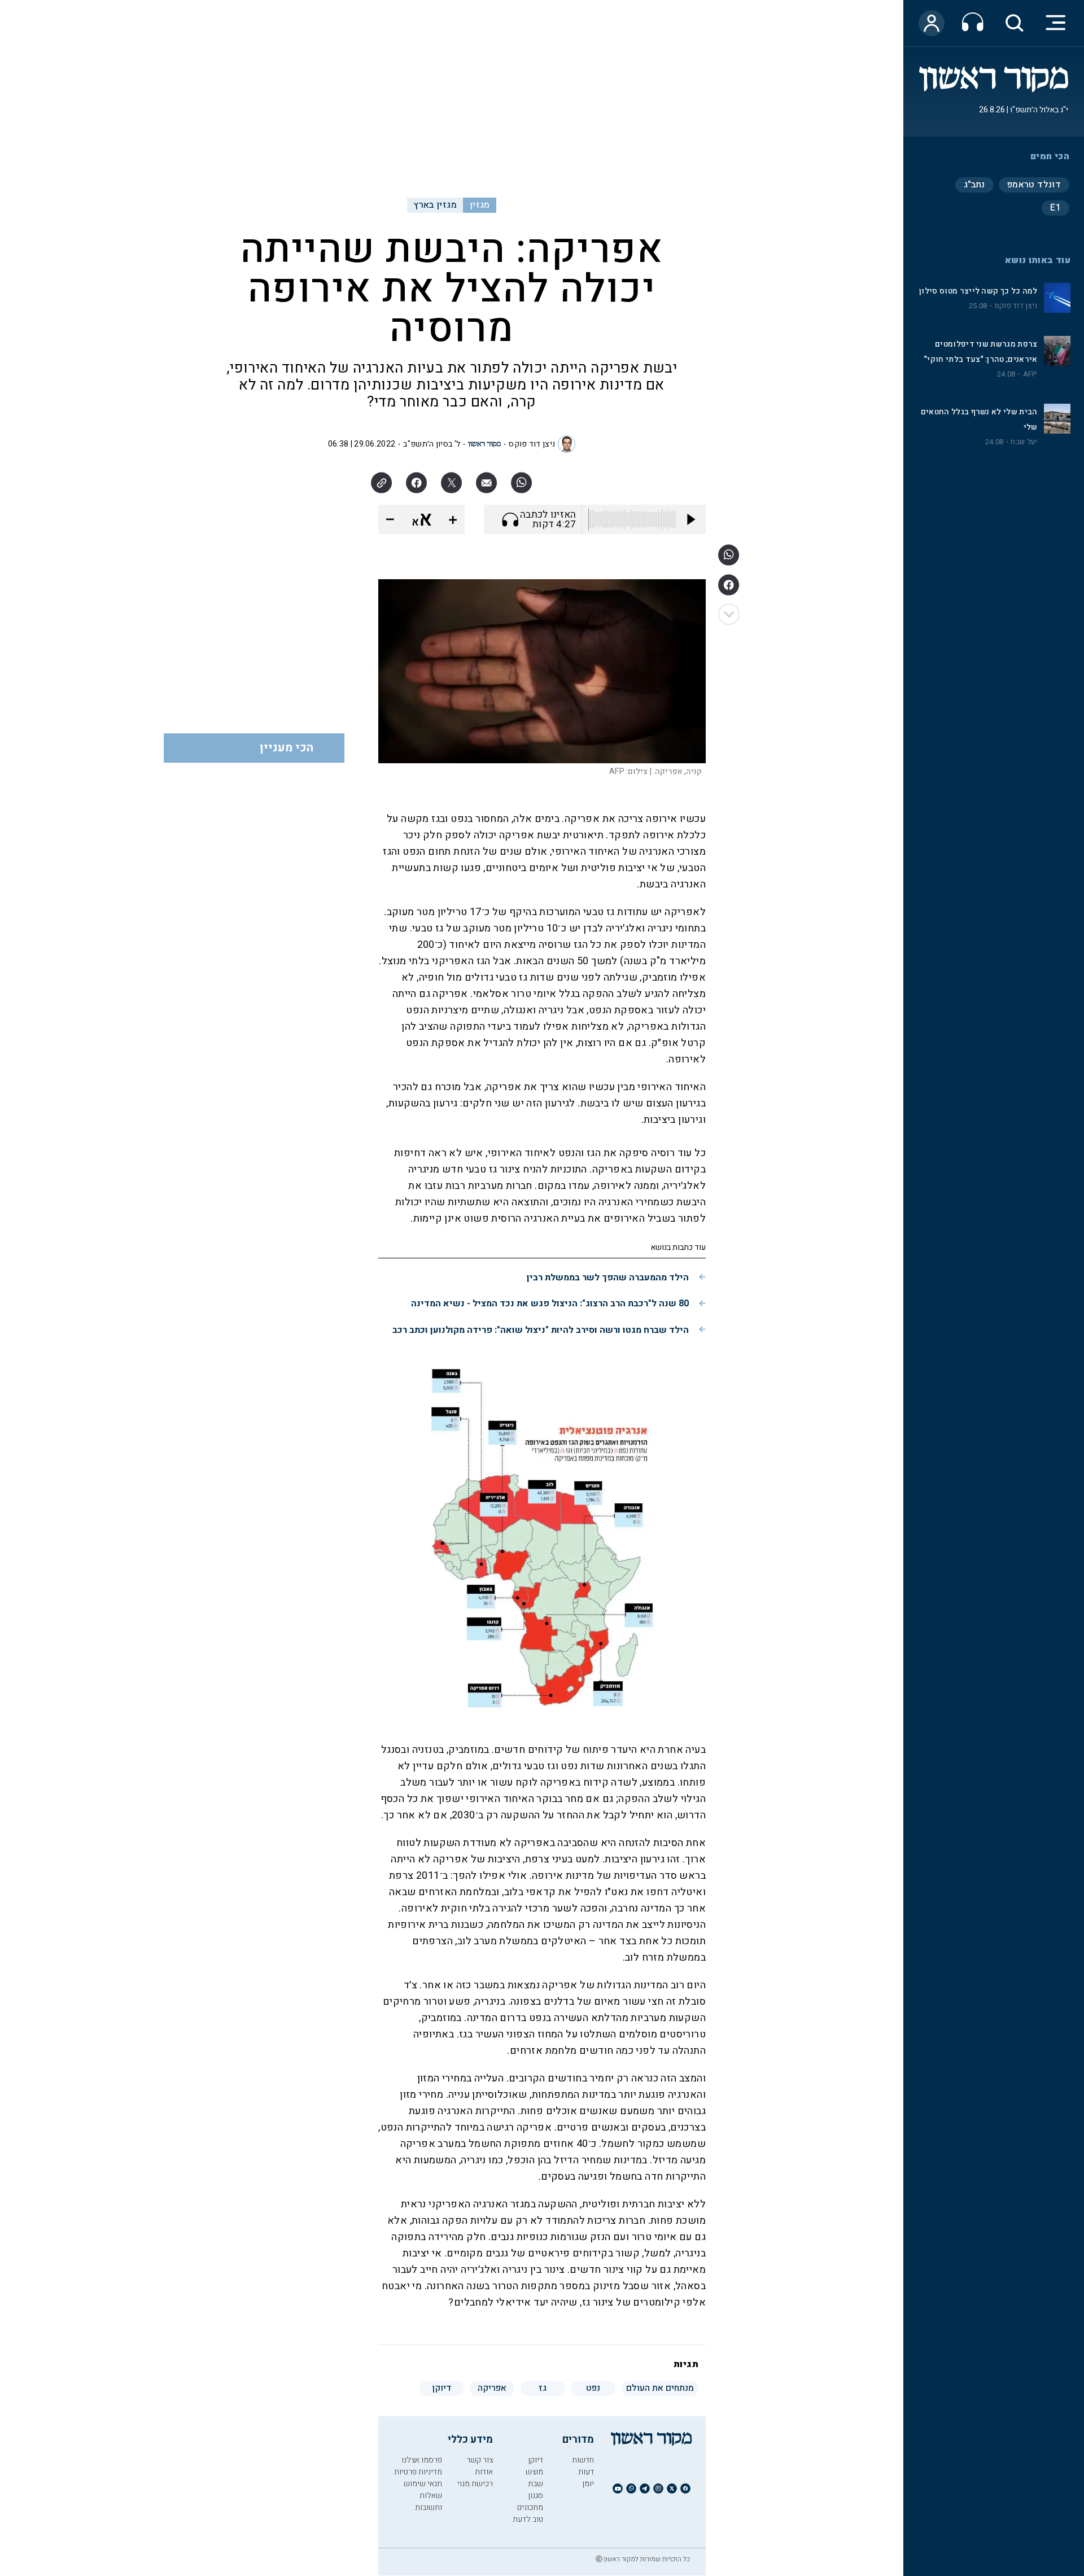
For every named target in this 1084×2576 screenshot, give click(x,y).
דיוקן (536, 2460)
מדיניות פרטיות (418, 2472)
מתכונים (530, 2507)
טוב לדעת (528, 2519)
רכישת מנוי (475, 2484)
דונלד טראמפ (1034, 185)
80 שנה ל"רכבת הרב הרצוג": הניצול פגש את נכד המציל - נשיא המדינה (550, 1304)
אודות (484, 2472)
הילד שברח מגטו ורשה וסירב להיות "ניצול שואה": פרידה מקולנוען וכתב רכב (541, 1330)
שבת (536, 2484)
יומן (588, 2484)
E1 (1055, 208)
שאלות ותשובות (429, 2501)
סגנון (536, 2496)
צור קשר (480, 2460)
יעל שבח (1024, 442)
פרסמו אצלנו (422, 2460)
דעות (586, 2472)
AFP (1030, 374)
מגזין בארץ (435, 205)
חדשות (583, 2460)
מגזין (480, 205)
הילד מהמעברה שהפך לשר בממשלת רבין (608, 1278)
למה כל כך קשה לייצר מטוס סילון (978, 291)
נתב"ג (974, 185)
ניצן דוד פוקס (1016, 306)
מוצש (534, 2472)
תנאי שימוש (423, 2484)
